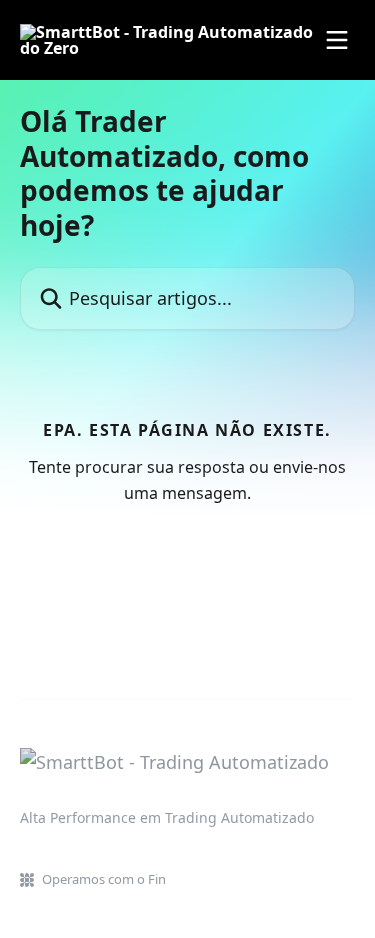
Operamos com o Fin (104, 879)
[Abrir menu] (337, 40)
